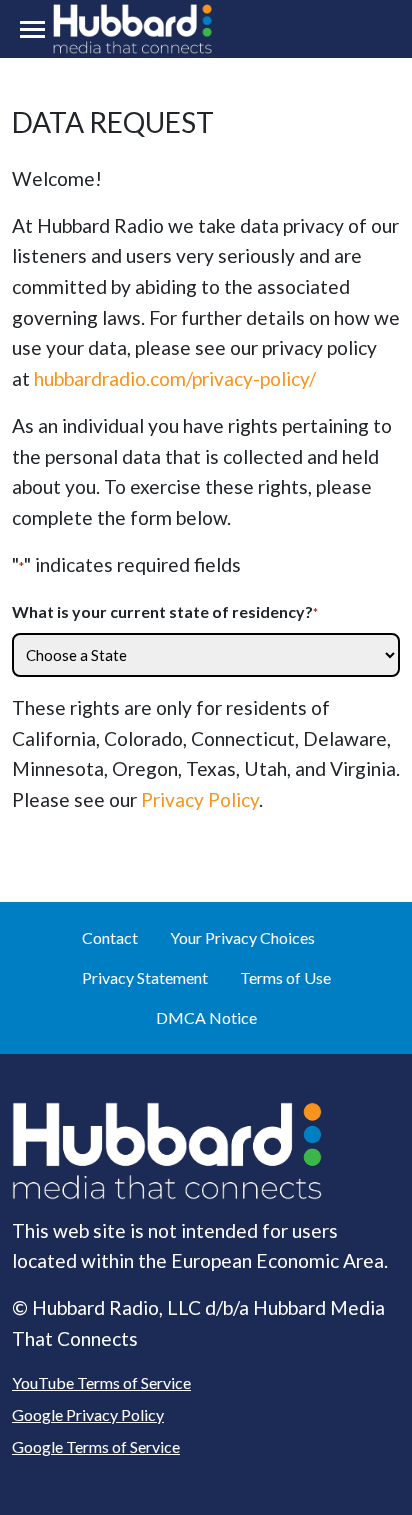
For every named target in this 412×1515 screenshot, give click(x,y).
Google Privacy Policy (88, 1414)
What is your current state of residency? (165, 611)
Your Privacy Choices (242, 937)
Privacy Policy (200, 799)
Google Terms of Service (96, 1446)
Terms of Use (285, 977)
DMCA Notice (206, 1017)
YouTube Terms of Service (101, 1382)
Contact (110, 937)
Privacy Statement (145, 977)
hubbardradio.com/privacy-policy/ (175, 378)
